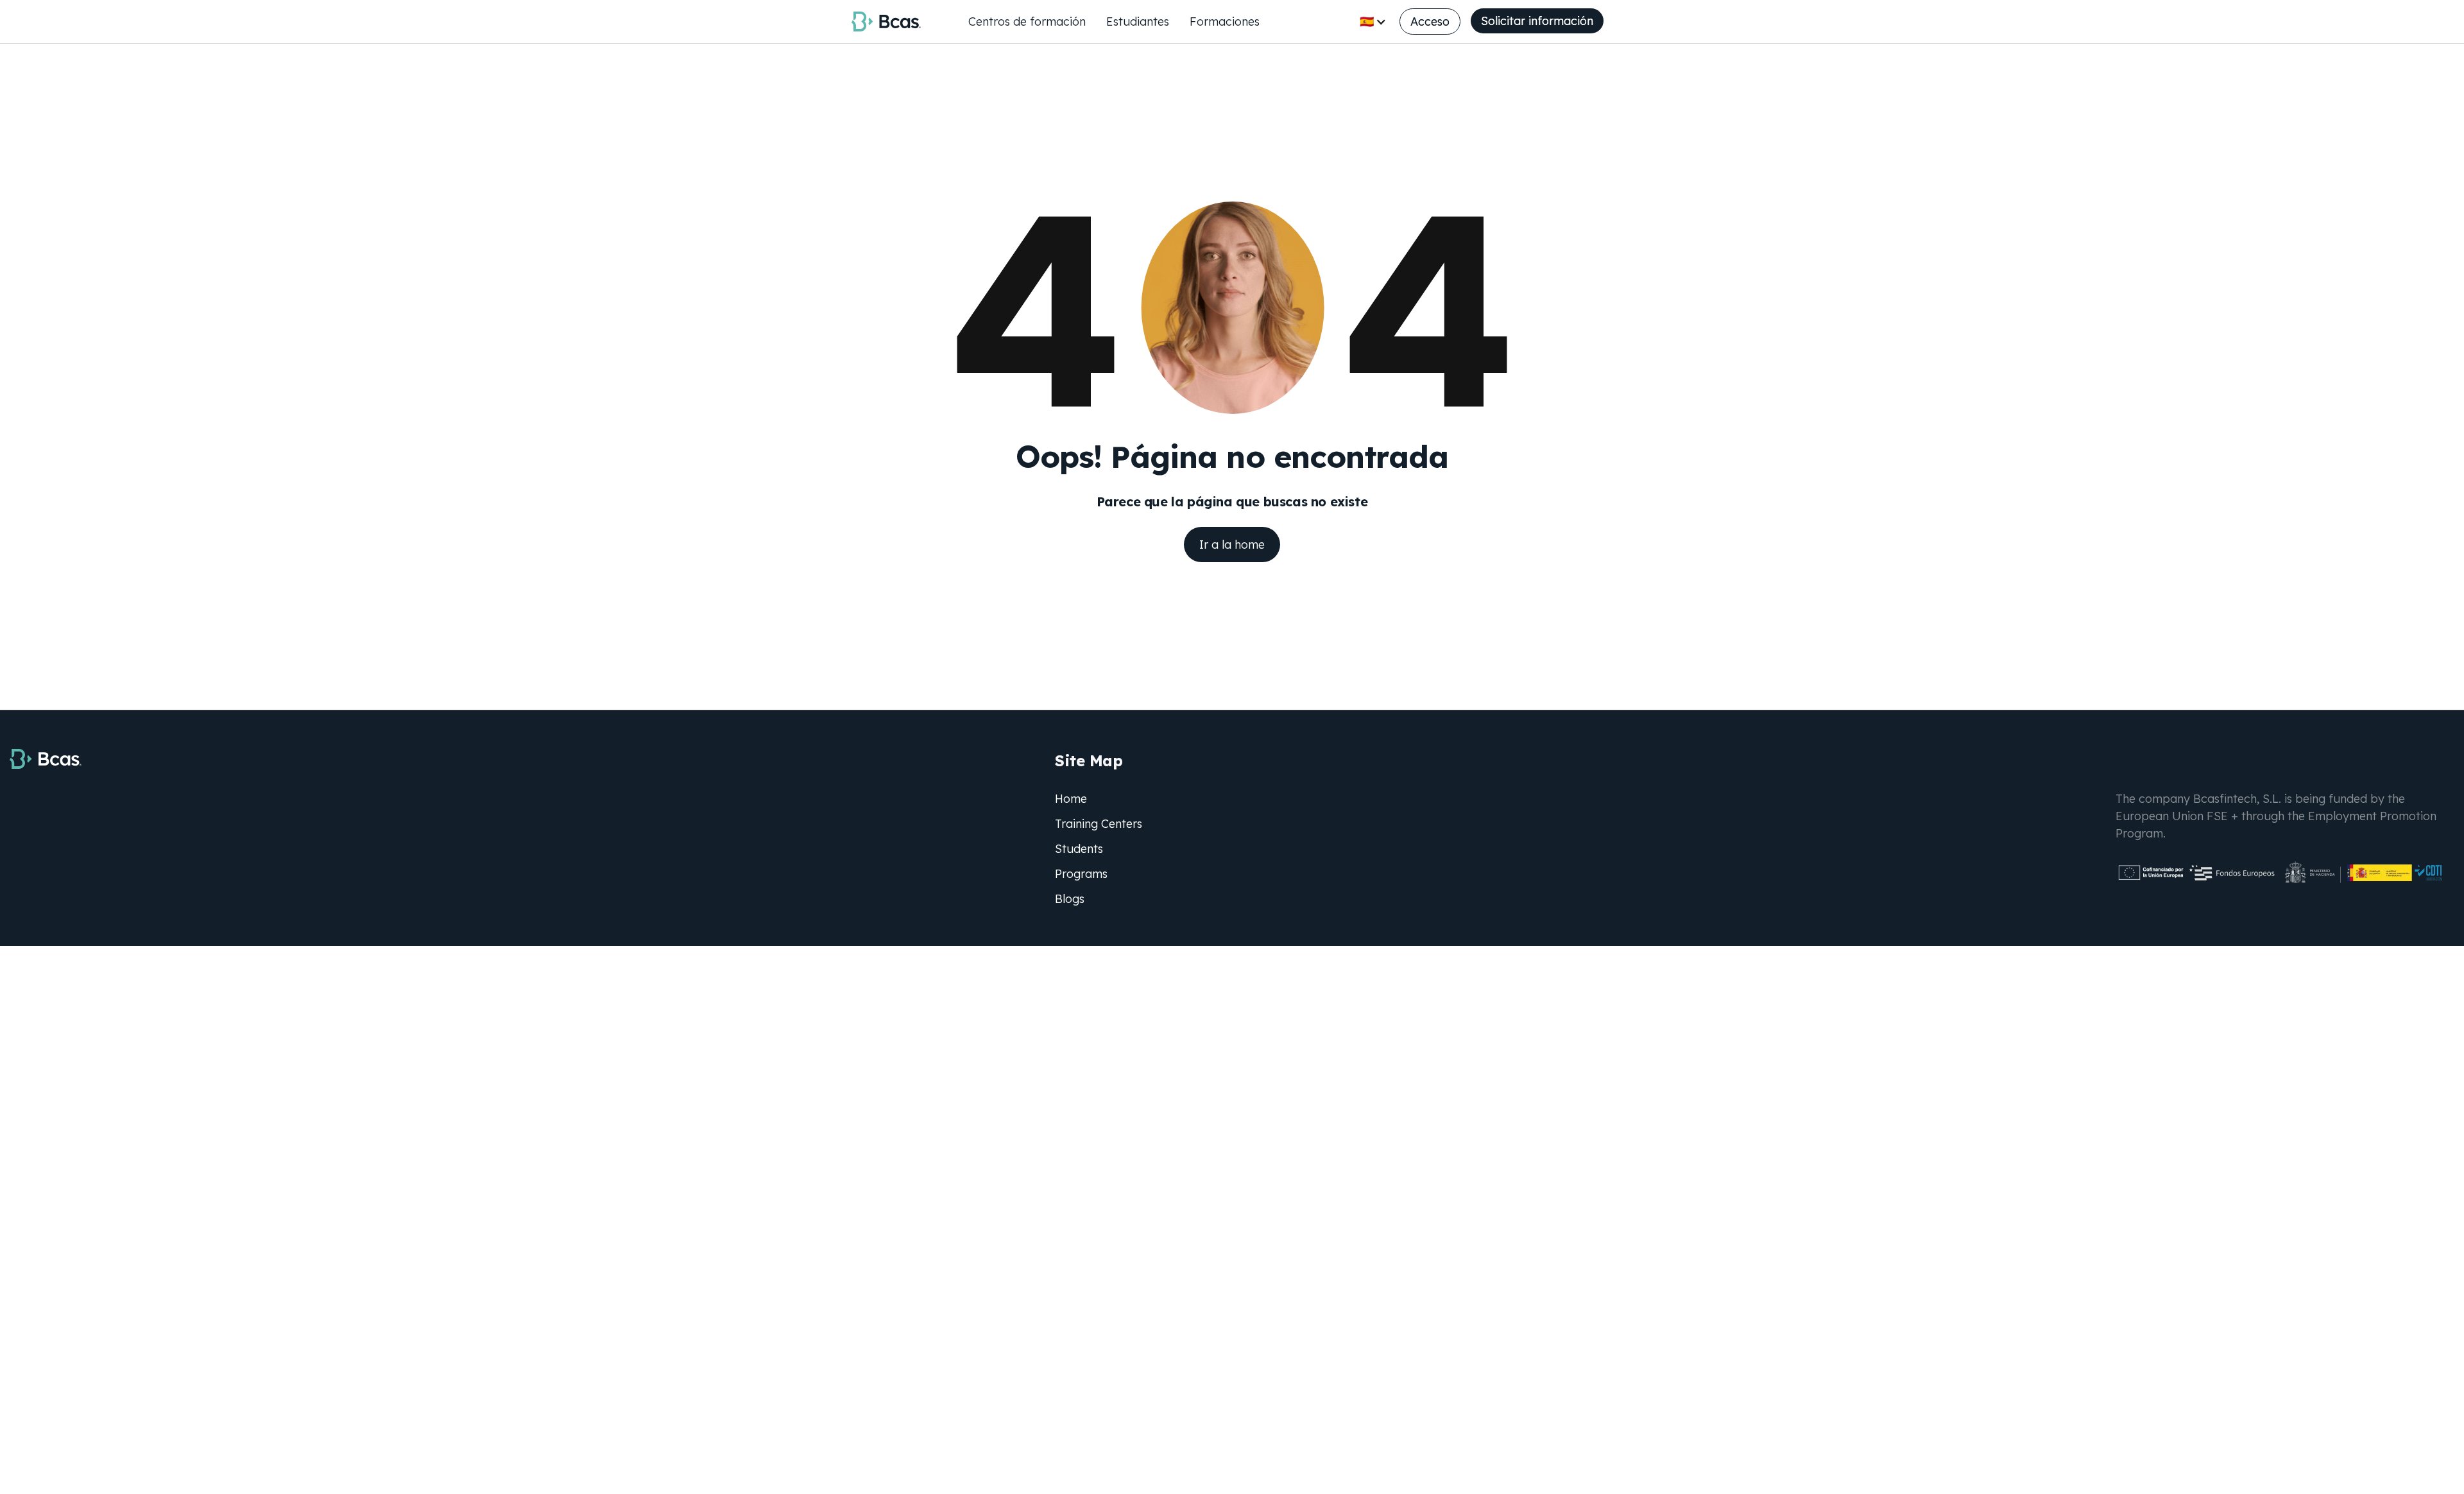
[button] (1373, 21)
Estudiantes (1138, 21)
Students (1079, 849)
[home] (886, 21)
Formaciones (1225, 21)
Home (1071, 799)
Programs (1081, 874)
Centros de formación (1027, 21)
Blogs (1070, 899)
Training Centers (1099, 824)
